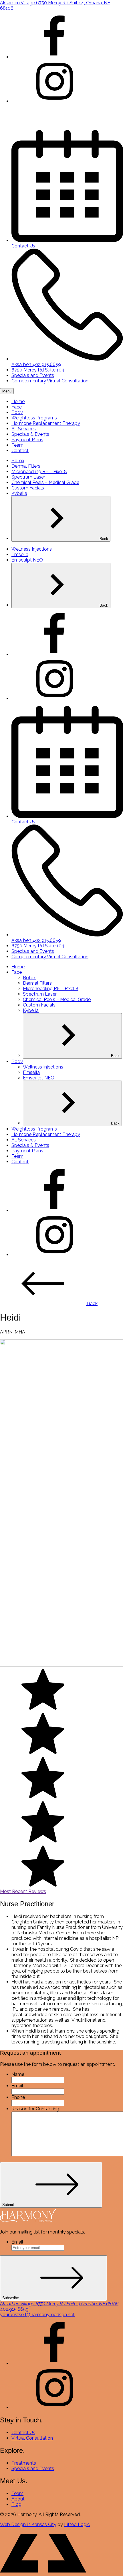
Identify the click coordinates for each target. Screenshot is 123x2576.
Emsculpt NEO (27, 560)
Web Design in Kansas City (28, 2524)
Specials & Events (30, 434)
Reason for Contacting (35, 2109)
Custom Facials (28, 488)
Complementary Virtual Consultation (50, 381)
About (18, 2499)
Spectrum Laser (28, 477)
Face (17, 407)
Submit (8, 2205)
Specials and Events (33, 375)
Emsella (20, 555)
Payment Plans (27, 440)
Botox (18, 461)
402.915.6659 (14, 2309)
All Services (24, 429)
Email (17, 2086)
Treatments (24, 2463)
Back (104, 539)
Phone (18, 2097)
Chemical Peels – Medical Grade (45, 482)
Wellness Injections (32, 549)
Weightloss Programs (34, 418)
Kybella (19, 493)
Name (18, 2074)
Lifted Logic (77, 2524)
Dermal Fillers (26, 466)
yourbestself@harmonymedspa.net (37, 2315)
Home (18, 401)
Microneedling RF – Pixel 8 (39, 472)
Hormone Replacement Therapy (46, 423)
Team (17, 445)
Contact (20, 451)
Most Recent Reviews (23, 1891)
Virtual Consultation (32, 2438)
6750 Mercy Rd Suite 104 (38, 370)
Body (17, 412)
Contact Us (23, 2433)
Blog (16, 2504)
